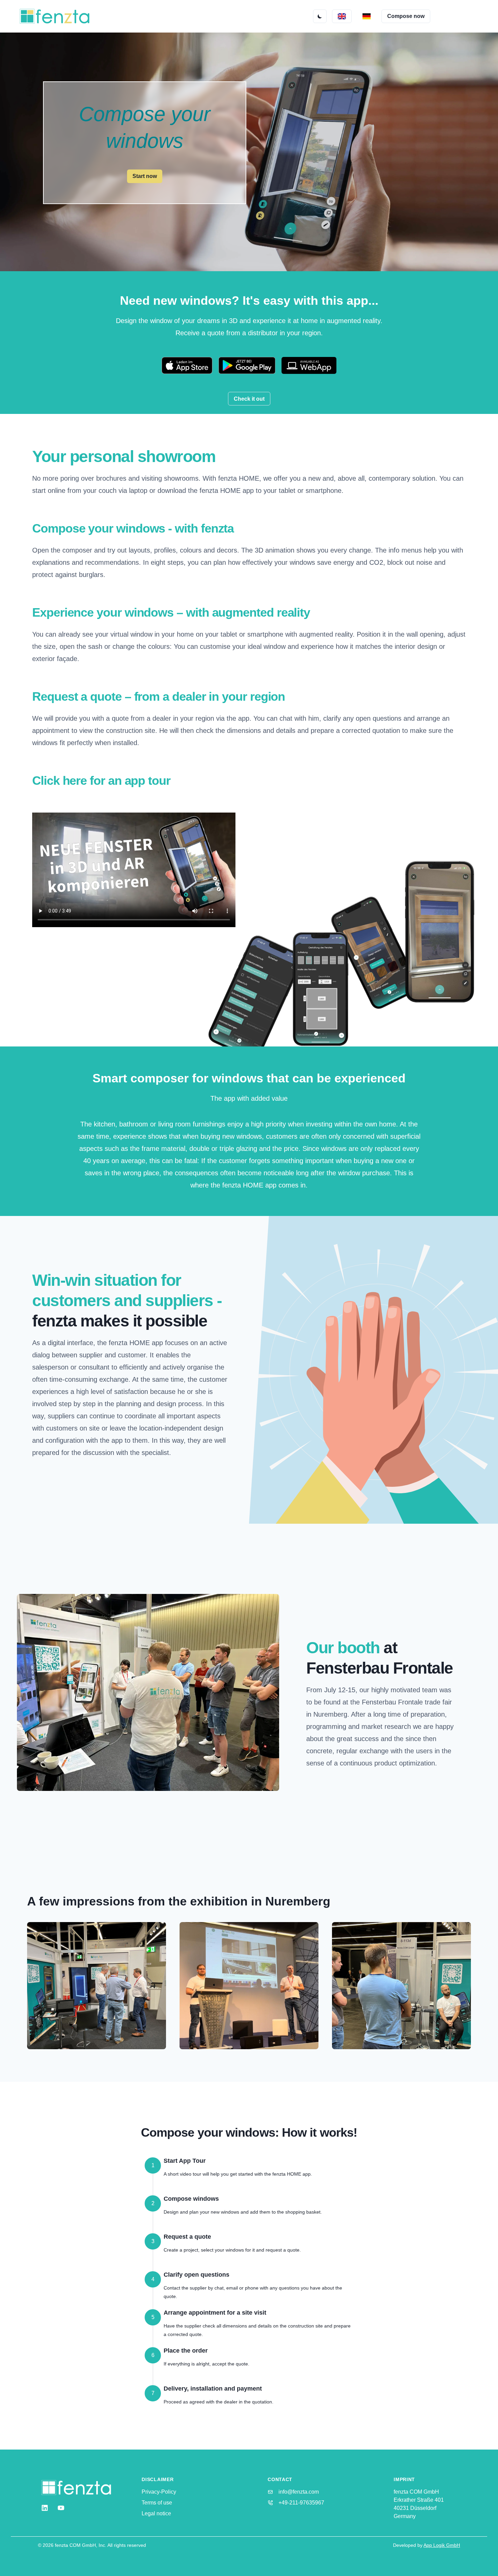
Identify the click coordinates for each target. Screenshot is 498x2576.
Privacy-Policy (159, 2492)
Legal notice (156, 2513)
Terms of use (157, 2503)
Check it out (249, 399)
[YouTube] (61, 2508)
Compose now (406, 16)
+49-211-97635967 (301, 2503)
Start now (145, 176)
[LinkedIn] (45, 2508)
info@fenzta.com (299, 2492)
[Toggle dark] (320, 16)
